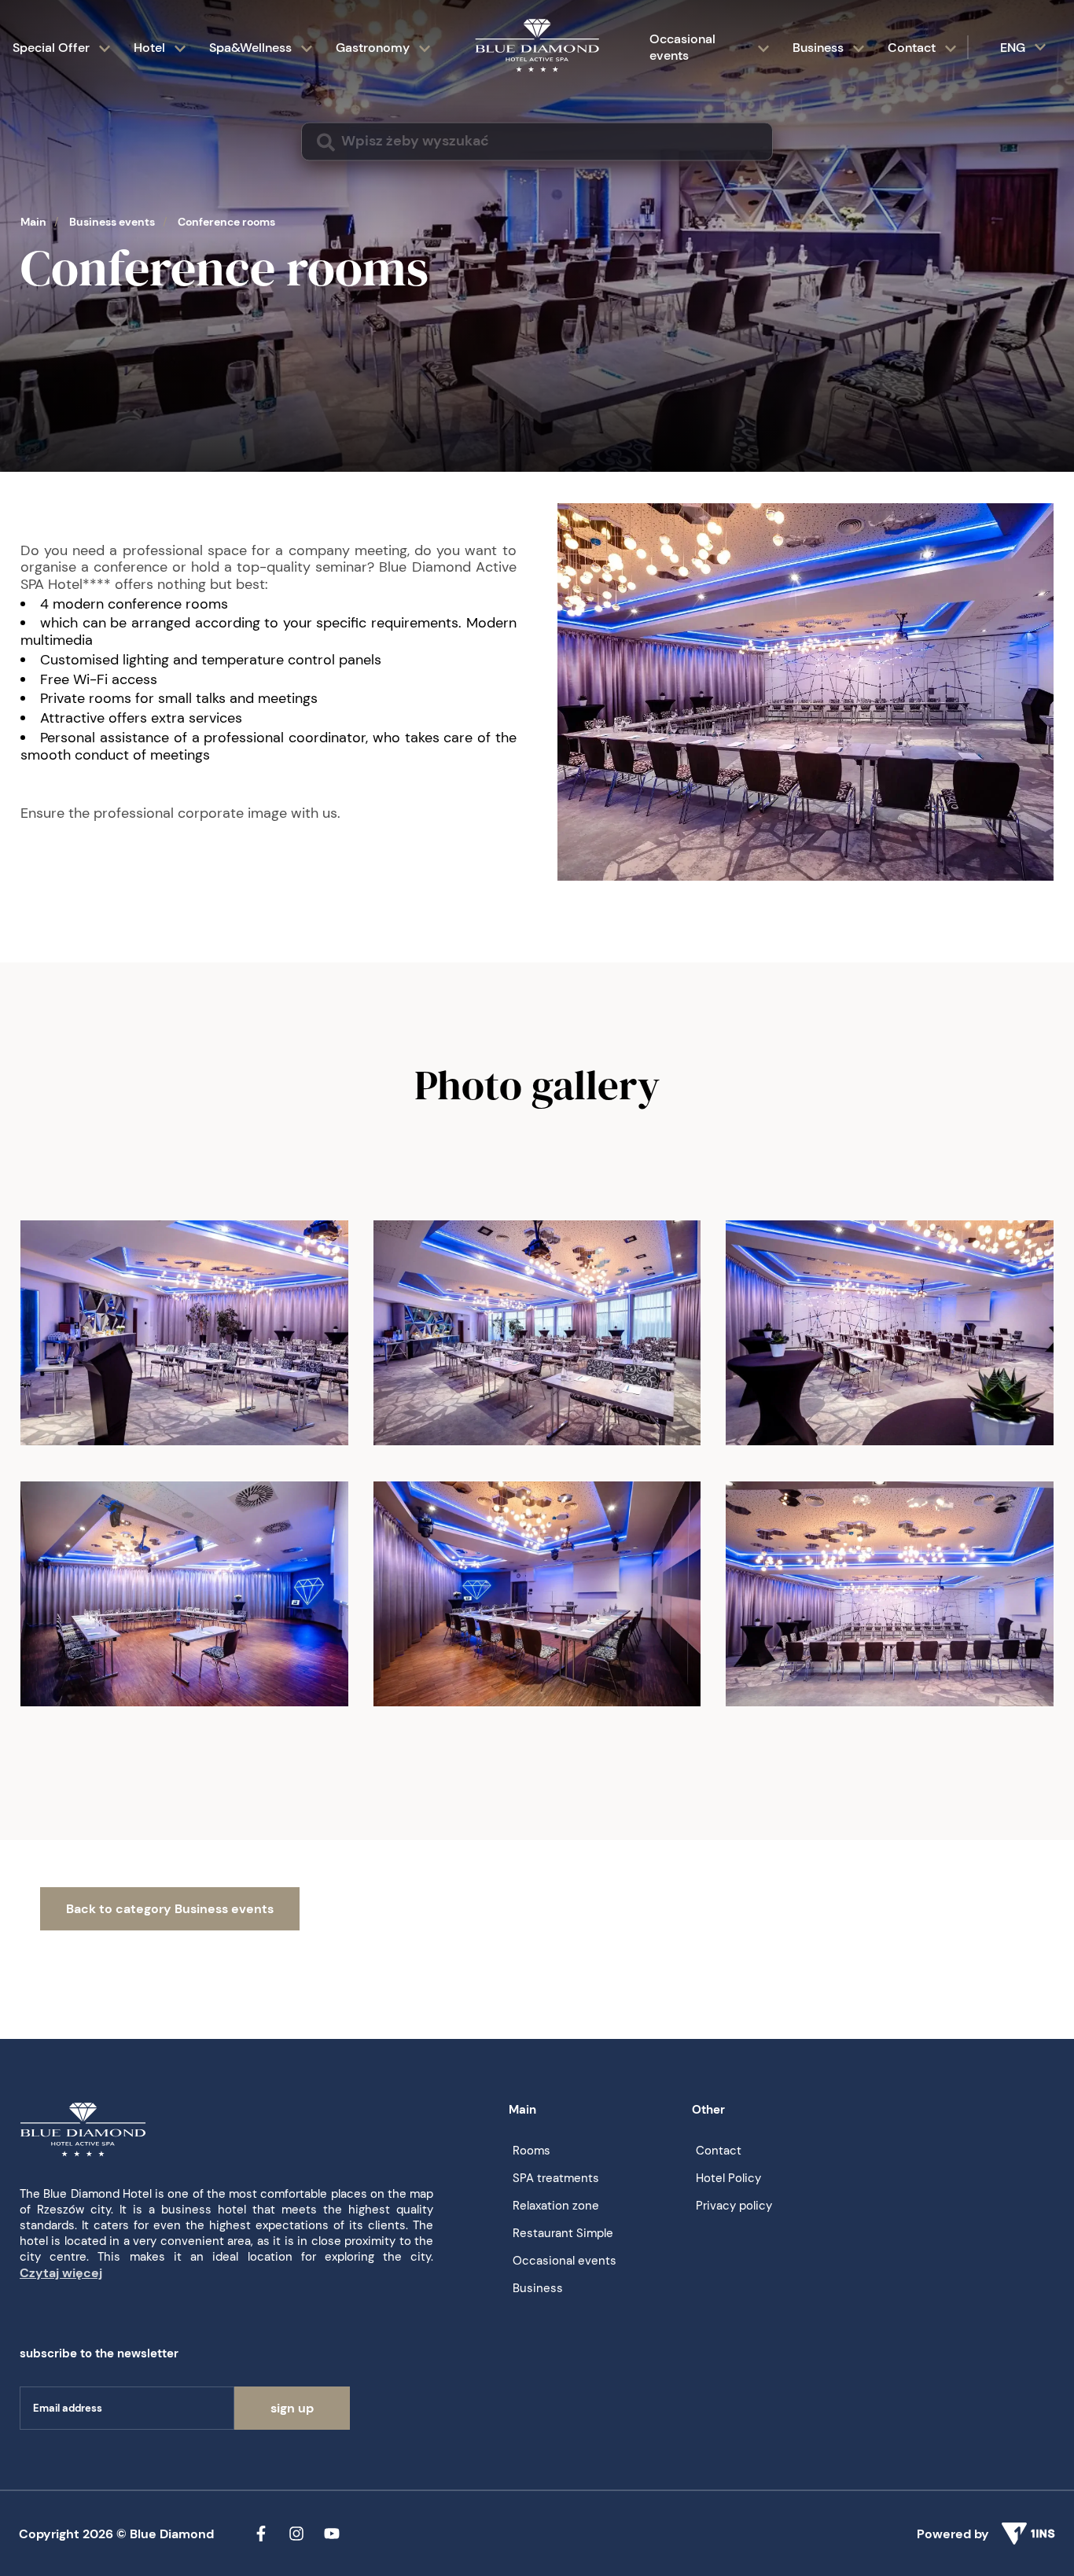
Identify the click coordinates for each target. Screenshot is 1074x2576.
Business (818, 48)
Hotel (149, 48)
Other (708, 2110)
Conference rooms (226, 222)
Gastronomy (373, 48)
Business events (112, 222)
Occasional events (682, 47)
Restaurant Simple (563, 2233)
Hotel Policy (728, 2178)
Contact (912, 48)
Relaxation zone (556, 2206)
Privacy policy (734, 2206)
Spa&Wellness (250, 48)
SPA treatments (556, 2178)
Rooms (531, 2151)
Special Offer (51, 48)
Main (33, 222)
